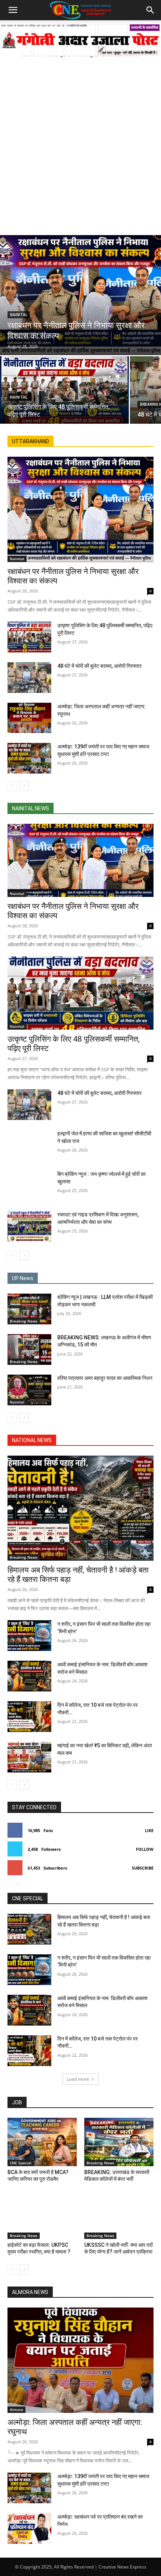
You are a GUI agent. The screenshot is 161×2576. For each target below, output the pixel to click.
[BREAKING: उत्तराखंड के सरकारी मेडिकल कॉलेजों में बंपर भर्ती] (119, 2142)
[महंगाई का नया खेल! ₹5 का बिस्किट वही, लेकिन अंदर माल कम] (29, 1757)
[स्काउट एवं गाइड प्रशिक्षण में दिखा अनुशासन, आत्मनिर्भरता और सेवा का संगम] (29, 1226)
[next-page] (24, 786)
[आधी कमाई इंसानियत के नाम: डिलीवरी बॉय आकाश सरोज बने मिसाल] (29, 1676)
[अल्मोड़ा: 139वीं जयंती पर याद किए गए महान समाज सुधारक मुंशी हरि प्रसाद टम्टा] (29, 758)
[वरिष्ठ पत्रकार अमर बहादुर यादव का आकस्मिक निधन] (29, 1390)
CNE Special (21, 2163)
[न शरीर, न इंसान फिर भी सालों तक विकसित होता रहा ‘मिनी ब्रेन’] (29, 1636)
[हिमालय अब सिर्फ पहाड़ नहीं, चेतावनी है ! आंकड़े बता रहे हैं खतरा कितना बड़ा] (80, 1508)
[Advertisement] (80, 142)
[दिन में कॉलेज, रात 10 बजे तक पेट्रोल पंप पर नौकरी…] (29, 1717)
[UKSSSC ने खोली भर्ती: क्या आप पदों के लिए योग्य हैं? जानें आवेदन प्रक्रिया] (119, 2215)
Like (149, 1830)
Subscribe (143, 1868)
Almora (16, 2410)
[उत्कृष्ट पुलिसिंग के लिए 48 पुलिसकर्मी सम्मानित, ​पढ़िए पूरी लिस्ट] (64, 390)
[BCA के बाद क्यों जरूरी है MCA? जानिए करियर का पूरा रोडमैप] (42, 2142)
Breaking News (24, 1321)
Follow (145, 1849)
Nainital (19, 315)
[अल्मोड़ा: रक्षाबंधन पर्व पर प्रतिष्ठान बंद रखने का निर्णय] (29, 2528)
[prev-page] (12, 786)
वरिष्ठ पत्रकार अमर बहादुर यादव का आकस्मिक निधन (105, 1378)
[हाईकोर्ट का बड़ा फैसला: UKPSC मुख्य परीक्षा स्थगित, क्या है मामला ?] (42, 2215)
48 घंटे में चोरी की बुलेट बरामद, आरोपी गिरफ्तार (99, 666)
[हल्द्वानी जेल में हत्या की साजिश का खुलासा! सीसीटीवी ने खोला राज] (29, 1145)
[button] (13, 10)
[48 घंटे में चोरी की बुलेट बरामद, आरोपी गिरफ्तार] (29, 678)
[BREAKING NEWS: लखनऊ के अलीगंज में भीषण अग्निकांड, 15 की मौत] (29, 1349)
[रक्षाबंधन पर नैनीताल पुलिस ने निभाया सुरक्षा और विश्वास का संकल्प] (80, 295)
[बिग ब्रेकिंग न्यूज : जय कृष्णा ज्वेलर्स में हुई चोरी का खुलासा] (29, 1186)
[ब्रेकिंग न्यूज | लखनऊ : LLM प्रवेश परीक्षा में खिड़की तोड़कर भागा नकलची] (29, 1309)
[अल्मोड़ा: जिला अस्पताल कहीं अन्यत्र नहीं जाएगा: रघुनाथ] (29, 718)
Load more (78, 2079)
